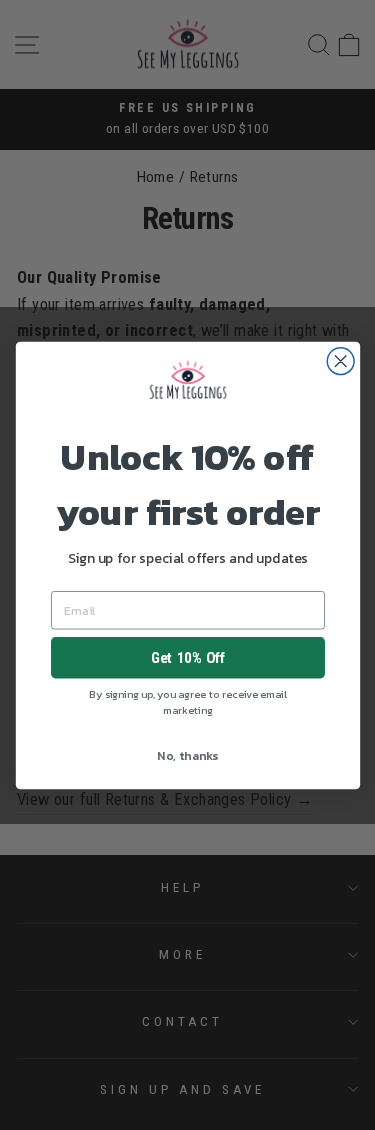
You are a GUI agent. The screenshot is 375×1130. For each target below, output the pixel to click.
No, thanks (187, 755)
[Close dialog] (340, 360)
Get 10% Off (187, 657)
